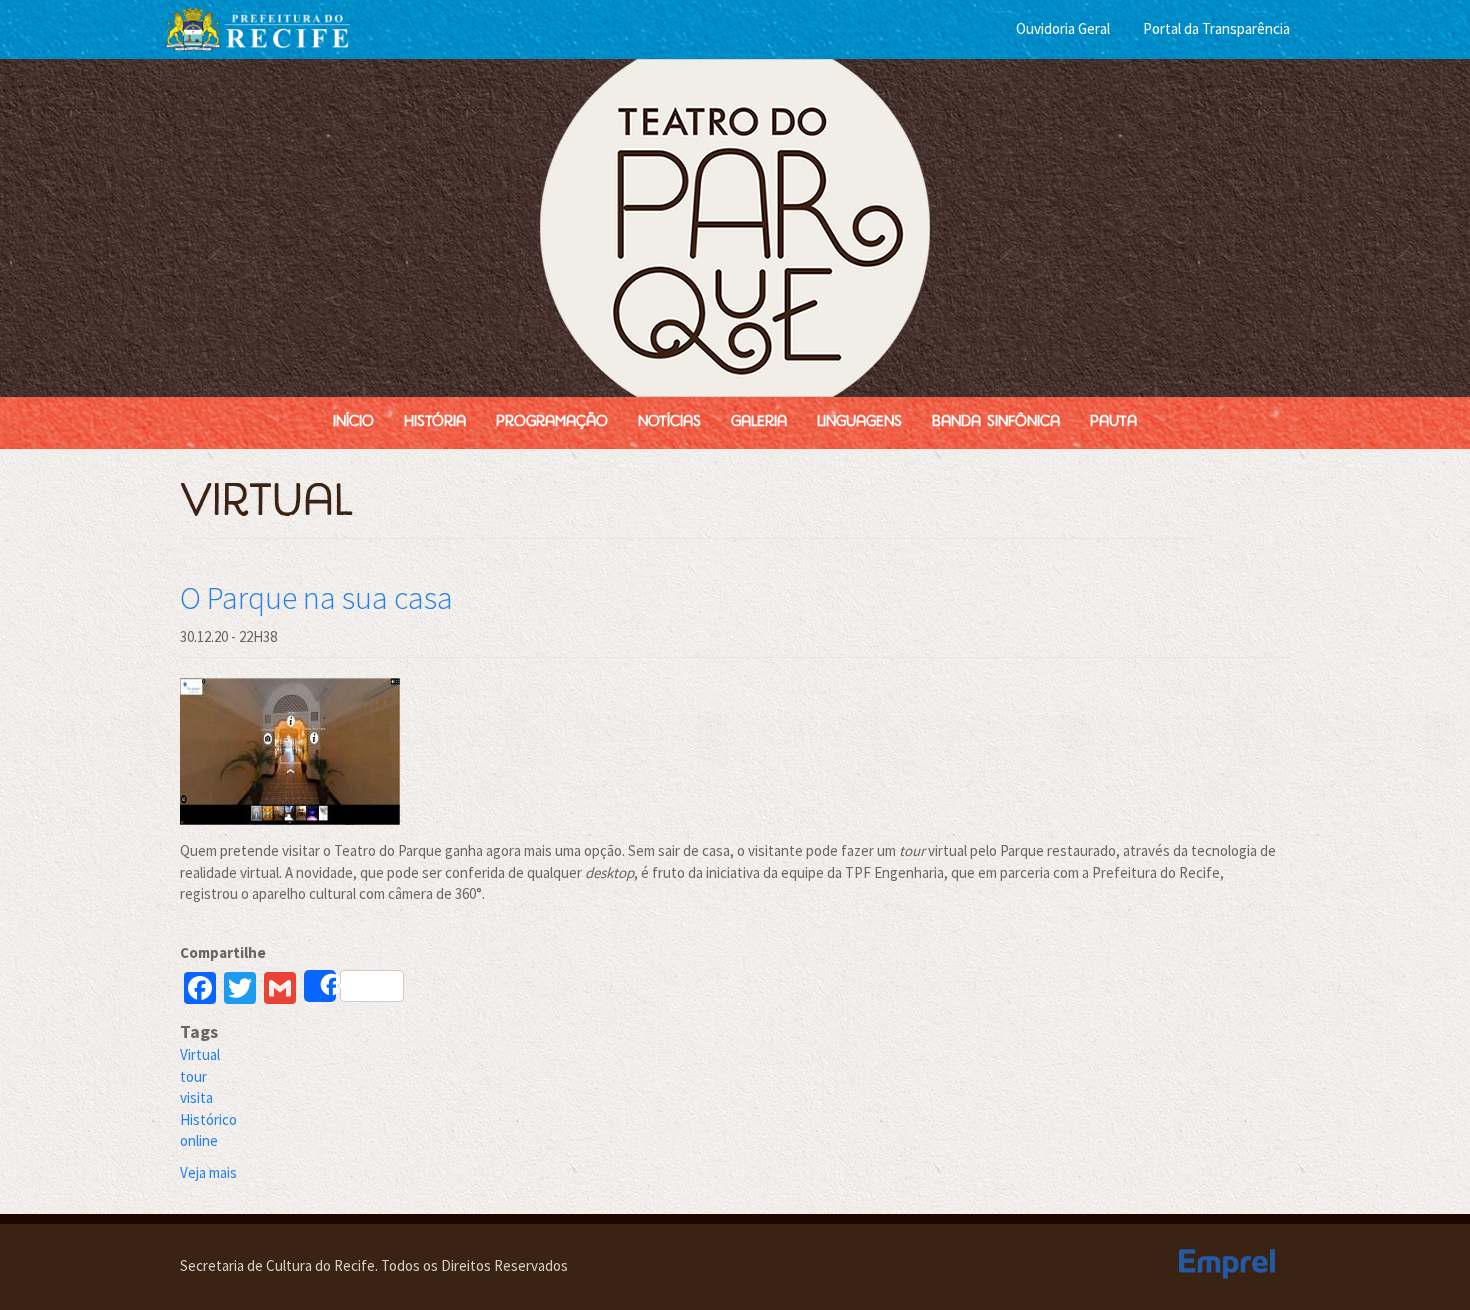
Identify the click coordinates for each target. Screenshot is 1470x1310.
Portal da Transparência (1216, 28)
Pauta (1113, 422)
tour (193, 1076)
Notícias (669, 422)
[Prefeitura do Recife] (257, 27)
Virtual (200, 1054)
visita (196, 1097)
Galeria (759, 422)
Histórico (208, 1119)
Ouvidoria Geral (1063, 28)
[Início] (735, 228)
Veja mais (208, 1172)
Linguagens (859, 422)
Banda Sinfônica (996, 422)
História (435, 422)
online (199, 1140)
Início (353, 422)
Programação (552, 422)
